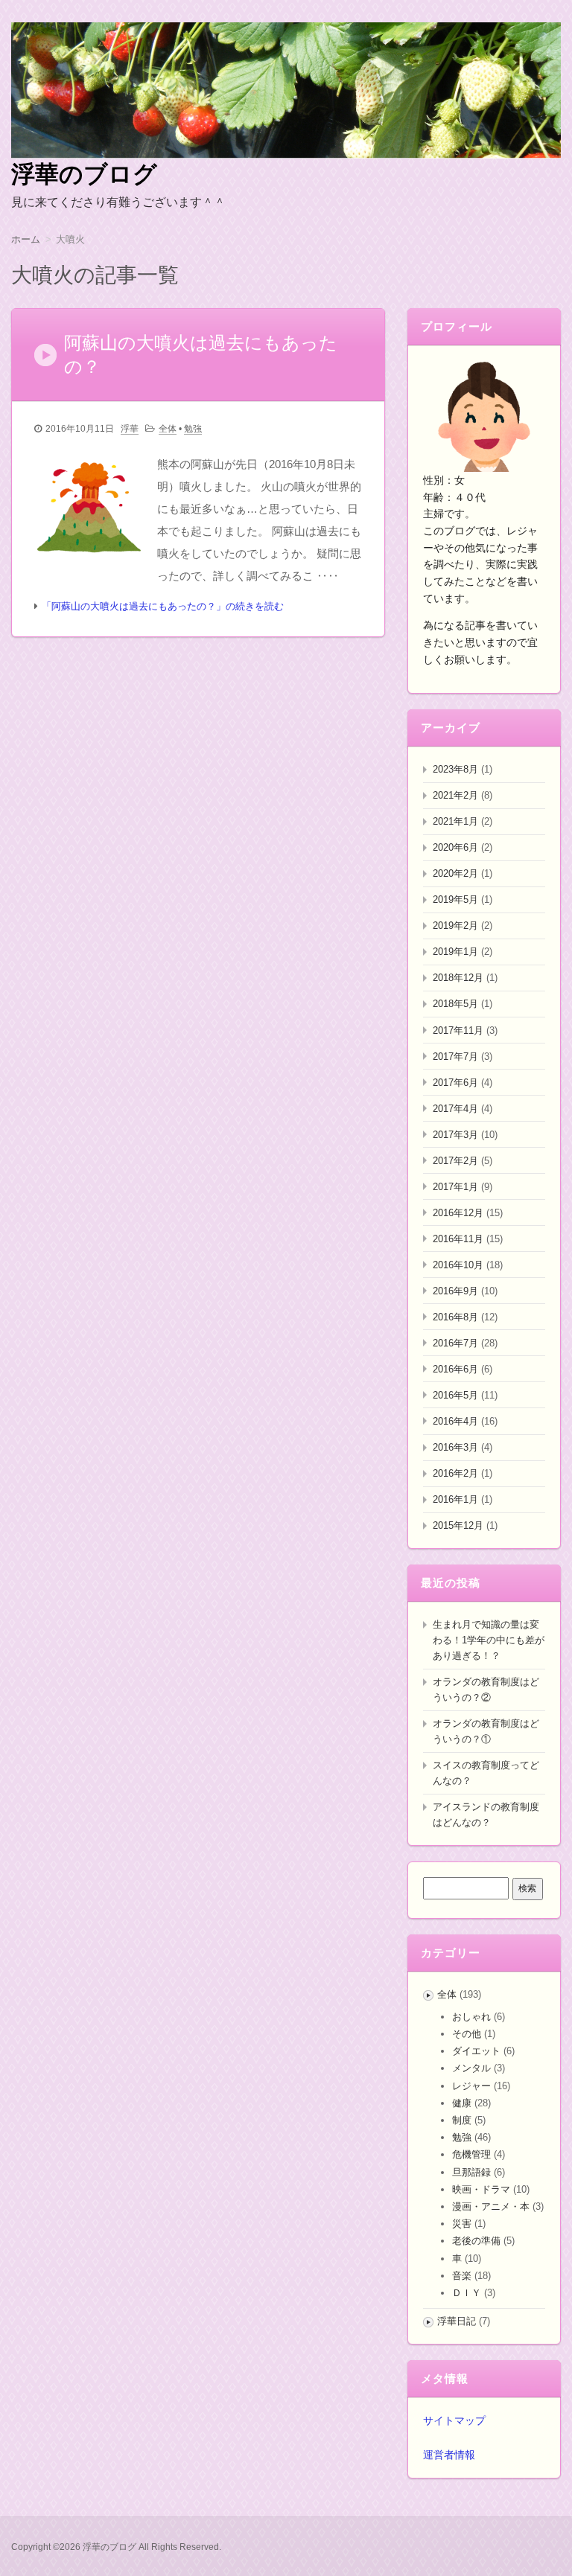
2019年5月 (455, 899)
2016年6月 (455, 1369)
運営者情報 (449, 2455)
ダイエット (476, 2051)
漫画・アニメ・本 (491, 2206)
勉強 (193, 429)
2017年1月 (455, 1187)
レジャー (471, 2086)
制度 (462, 2120)
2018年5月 (455, 1004)
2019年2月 (455, 926)
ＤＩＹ (467, 2293)
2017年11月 (458, 1030)
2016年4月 (455, 1421)
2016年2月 (455, 1473)
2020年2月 (455, 873)
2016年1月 (455, 1499)
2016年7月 (455, 1343)
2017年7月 (455, 1057)
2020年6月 (455, 847)
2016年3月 (455, 1447)
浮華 (130, 429)
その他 (467, 2034)
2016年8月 (455, 1317)
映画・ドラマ (481, 2189)
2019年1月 (455, 952)
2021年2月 (455, 795)
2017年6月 (455, 1083)
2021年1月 (455, 821)
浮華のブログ (84, 174)
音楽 (462, 2276)
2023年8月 (455, 769)
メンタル (471, 2068)
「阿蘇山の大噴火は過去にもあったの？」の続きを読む (163, 606)
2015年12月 (458, 1525)
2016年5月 (455, 1395)
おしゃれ (471, 2017)
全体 (168, 429)
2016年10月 (458, 1265)
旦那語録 (471, 2172)
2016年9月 (455, 1291)
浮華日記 (457, 2321)
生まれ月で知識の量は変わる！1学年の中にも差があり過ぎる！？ (489, 1640)
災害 (462, 2224)
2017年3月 (455, 1135)
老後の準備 (476, 2241)
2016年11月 (458, 1239)
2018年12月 (458, 978)
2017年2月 (455, 1161)
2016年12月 (458, 1213)
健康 (462, 2103)
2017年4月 (455, 1109)
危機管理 (471, 2154)
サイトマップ (454, 2420)
